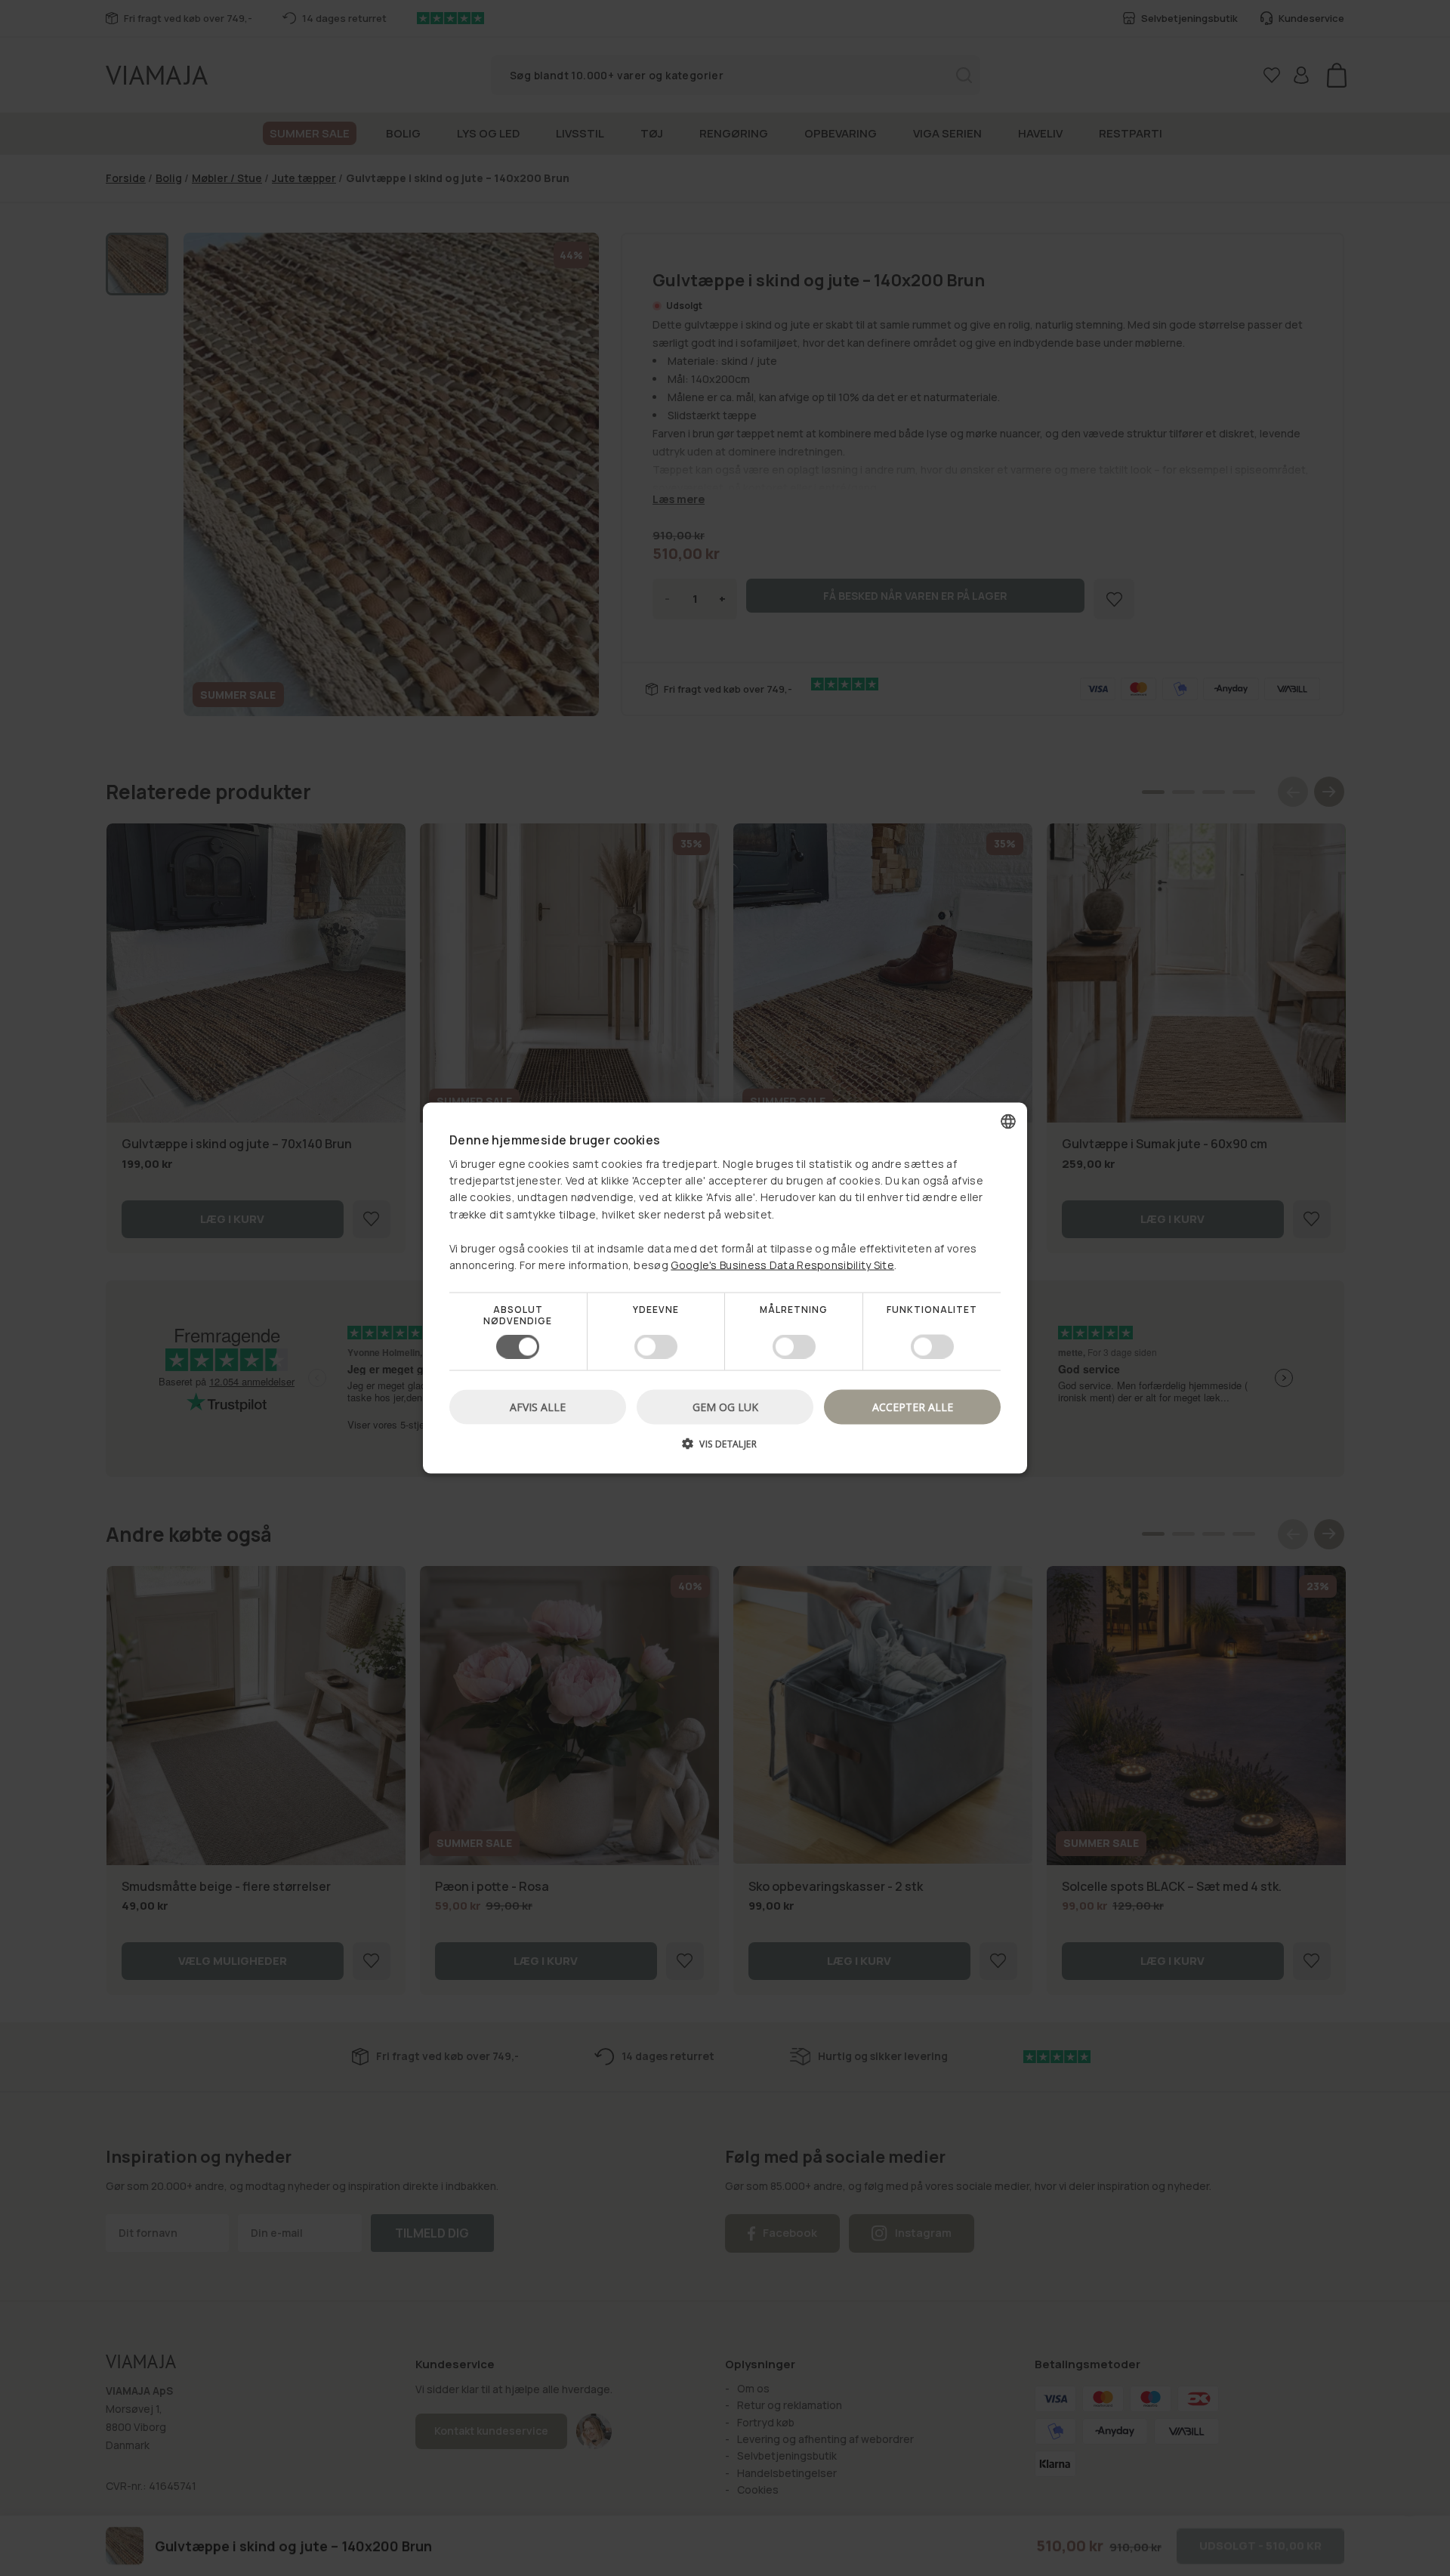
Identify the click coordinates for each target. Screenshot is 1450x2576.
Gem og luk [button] (725, 1406)
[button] (725, 1449)
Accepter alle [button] (913, 1406)
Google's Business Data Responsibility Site (782, 1265)
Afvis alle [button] (538, 1406)
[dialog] (725, 1288)
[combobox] (1008, 1122)
